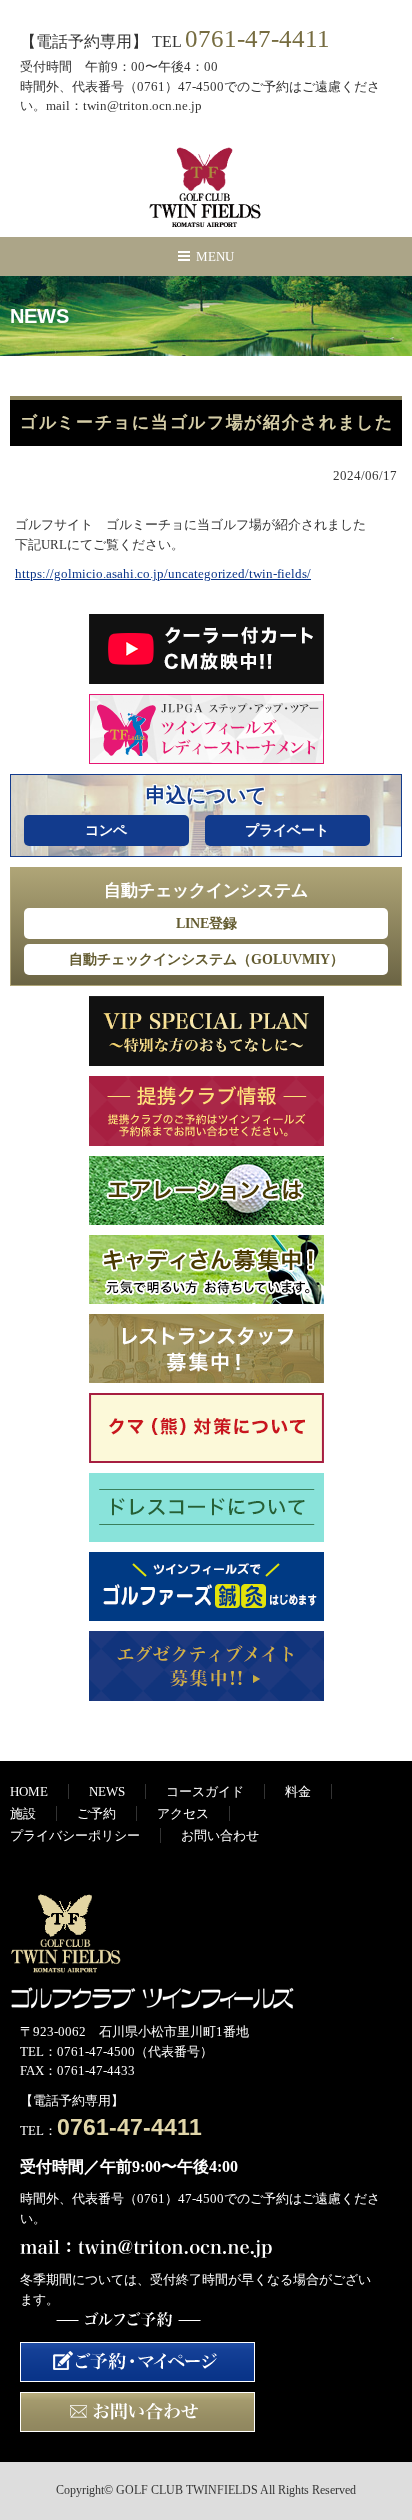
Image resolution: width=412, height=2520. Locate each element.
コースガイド (205, 1791)
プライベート (287, 830)
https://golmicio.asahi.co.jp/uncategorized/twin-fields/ (163, 573)
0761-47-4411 (257, 38)
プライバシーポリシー (75, 1835)
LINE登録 (206, 923)
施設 (23, 1813)
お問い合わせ (220, 1835)
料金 (298, 1791)
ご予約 (96, 1813)
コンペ (106, 830)
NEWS (107, 1791)
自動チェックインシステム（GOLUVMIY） (206, 959)
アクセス (183, 1813)
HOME (29, 1791)
